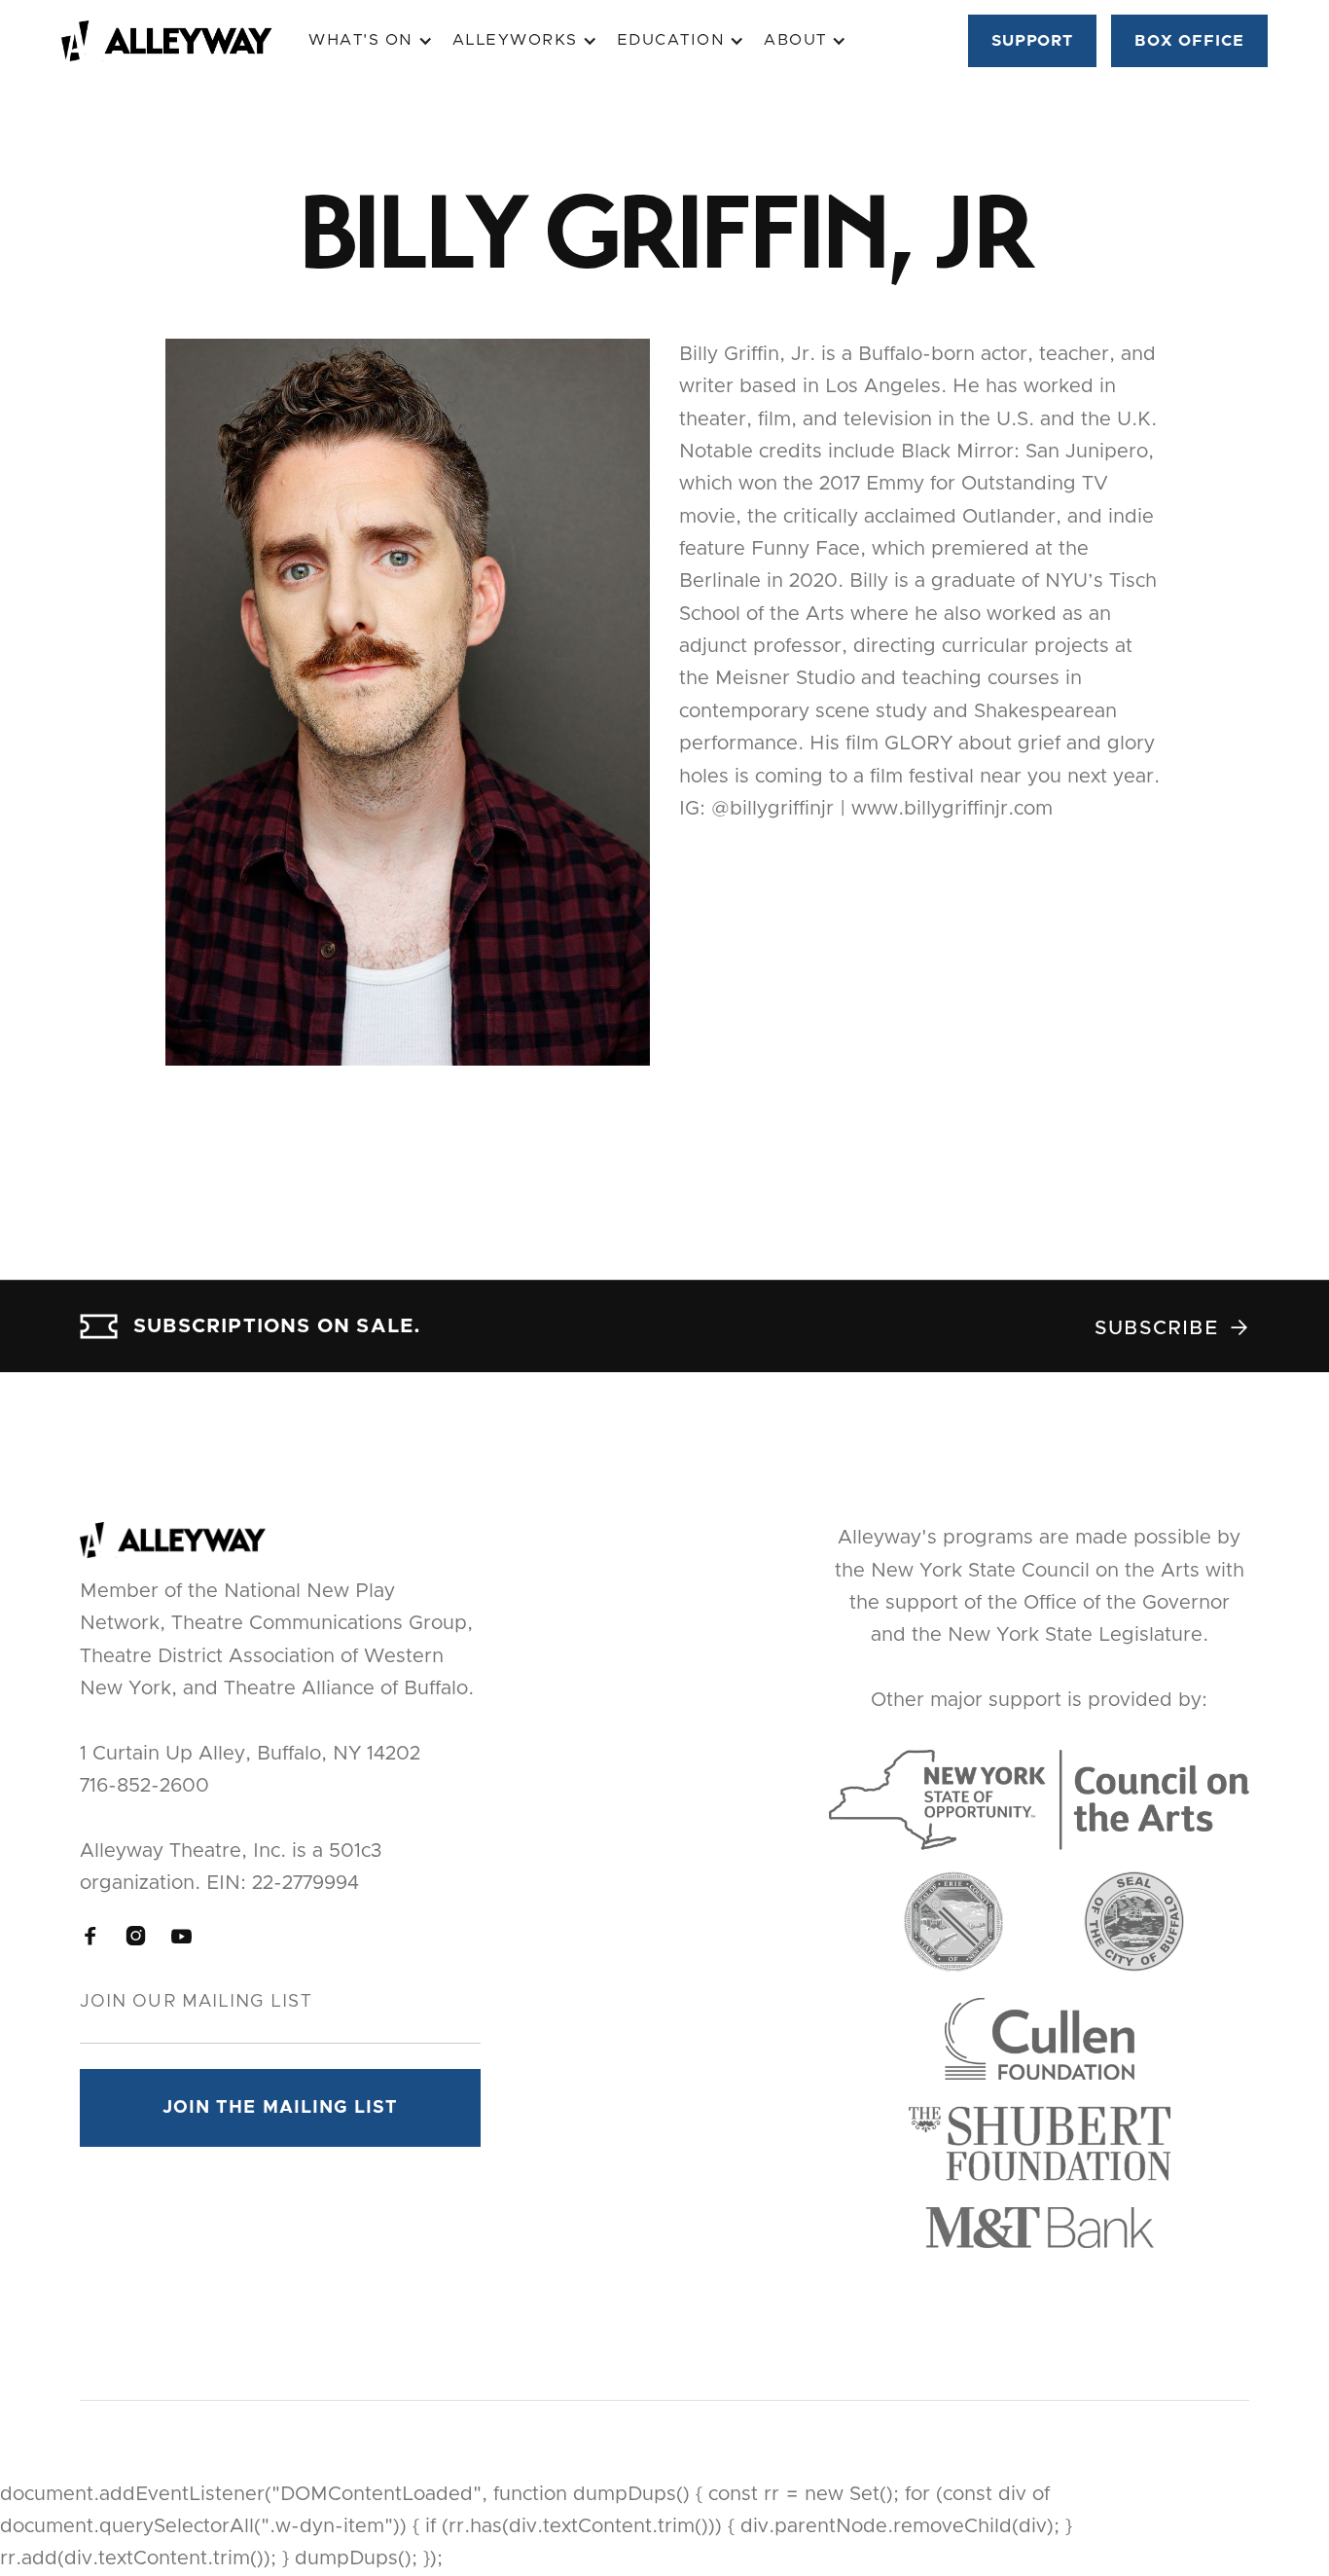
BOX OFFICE (1189, 41)
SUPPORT (1033, 41)
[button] (371, 40)
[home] (185, 41)
